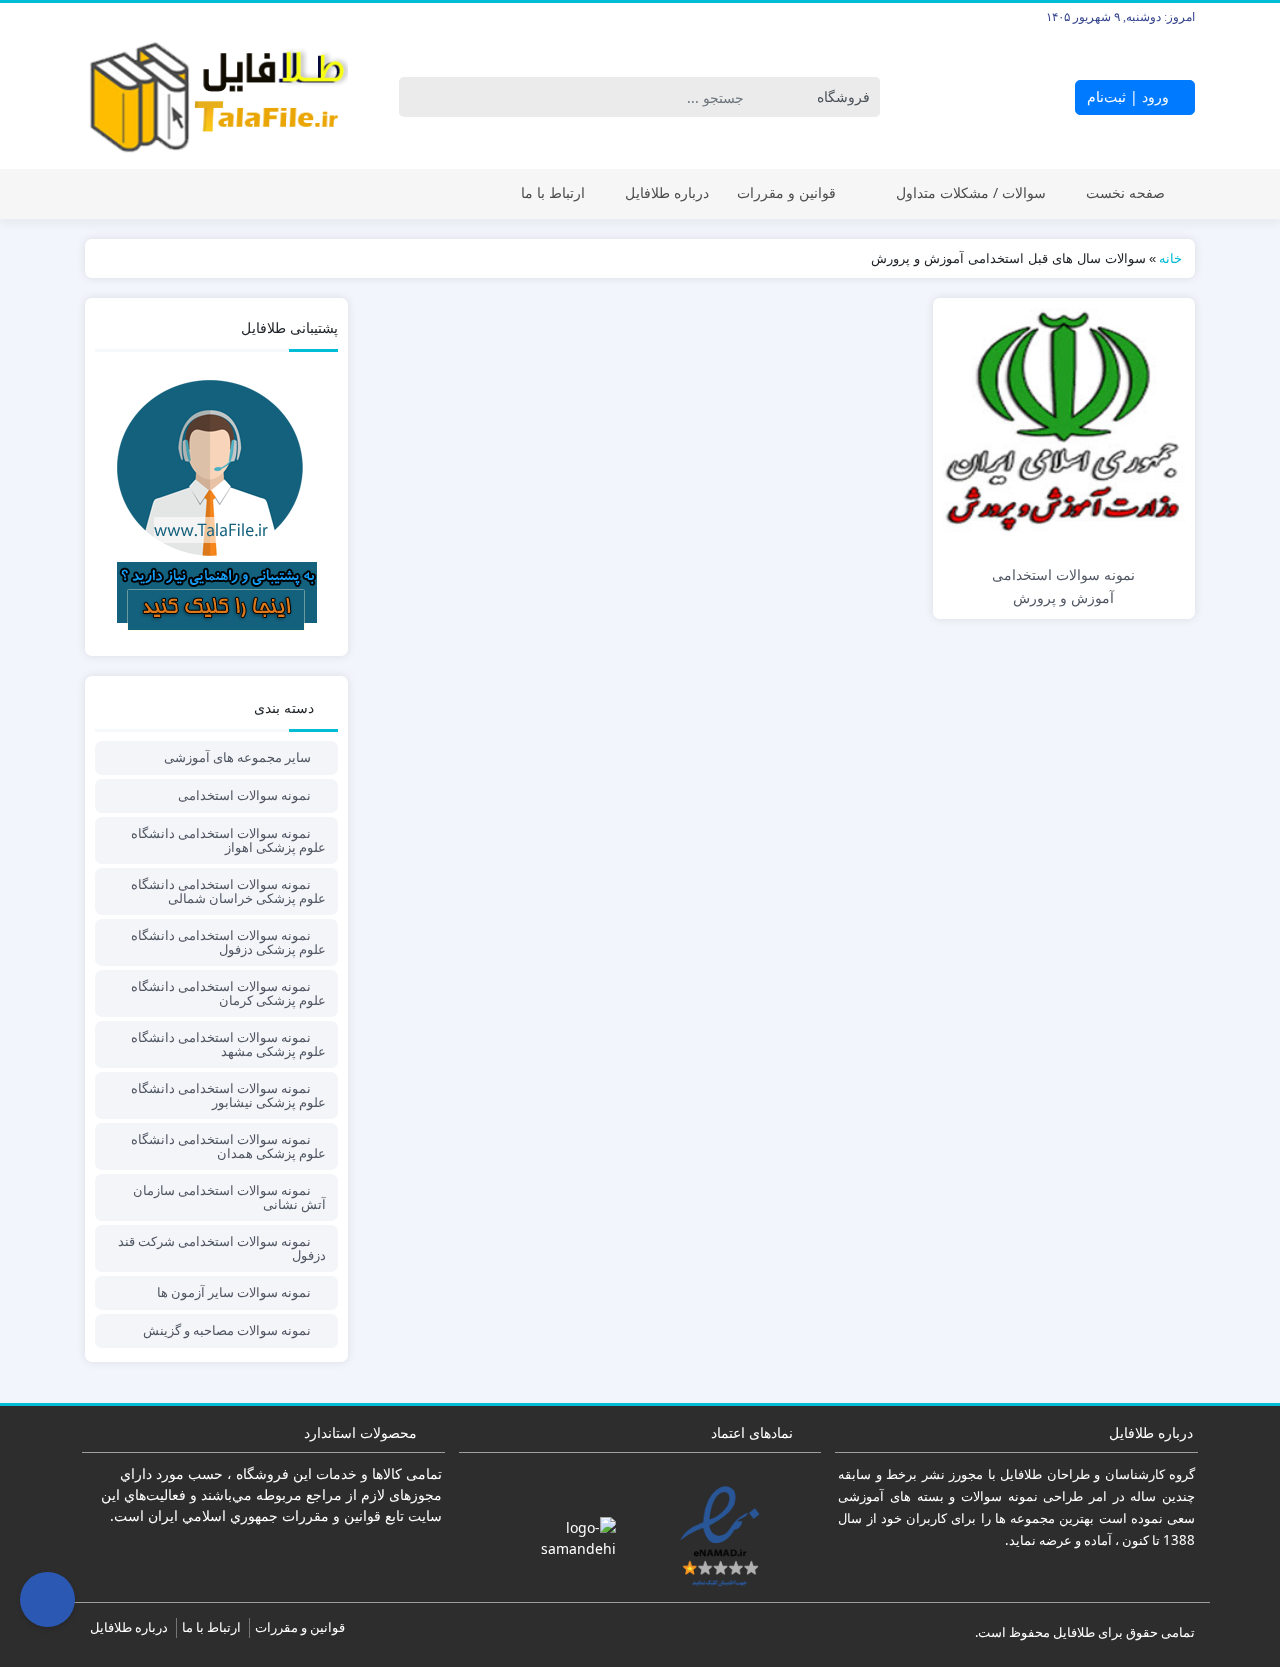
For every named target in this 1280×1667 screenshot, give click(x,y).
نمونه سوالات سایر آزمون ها (234, 1292)
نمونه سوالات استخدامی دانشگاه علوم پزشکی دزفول (228, 942)
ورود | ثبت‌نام (1130, 96)
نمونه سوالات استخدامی (244, 795)
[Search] (417, 97)
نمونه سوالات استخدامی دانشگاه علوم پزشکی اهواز (228, 840)
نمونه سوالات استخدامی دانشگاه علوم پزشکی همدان (228, 1146)
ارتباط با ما (553, 192)
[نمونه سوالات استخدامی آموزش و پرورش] (1064, 429)
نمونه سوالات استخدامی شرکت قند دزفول (222, 1248)
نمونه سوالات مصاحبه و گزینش (227, 1330)
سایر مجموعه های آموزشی (237, 757)
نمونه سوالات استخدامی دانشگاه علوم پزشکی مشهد (228, 1044)
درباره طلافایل (667, 192)
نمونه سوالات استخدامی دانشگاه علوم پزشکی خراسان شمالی (228, 891)
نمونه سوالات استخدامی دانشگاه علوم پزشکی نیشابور (228, 1095)
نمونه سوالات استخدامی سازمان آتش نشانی (229, 1197)
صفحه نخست (1125, 192)
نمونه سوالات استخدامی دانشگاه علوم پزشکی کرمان (228, 993)
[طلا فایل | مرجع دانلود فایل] (216, 97)
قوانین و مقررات (786, 192)
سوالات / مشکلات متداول (971, 192)
